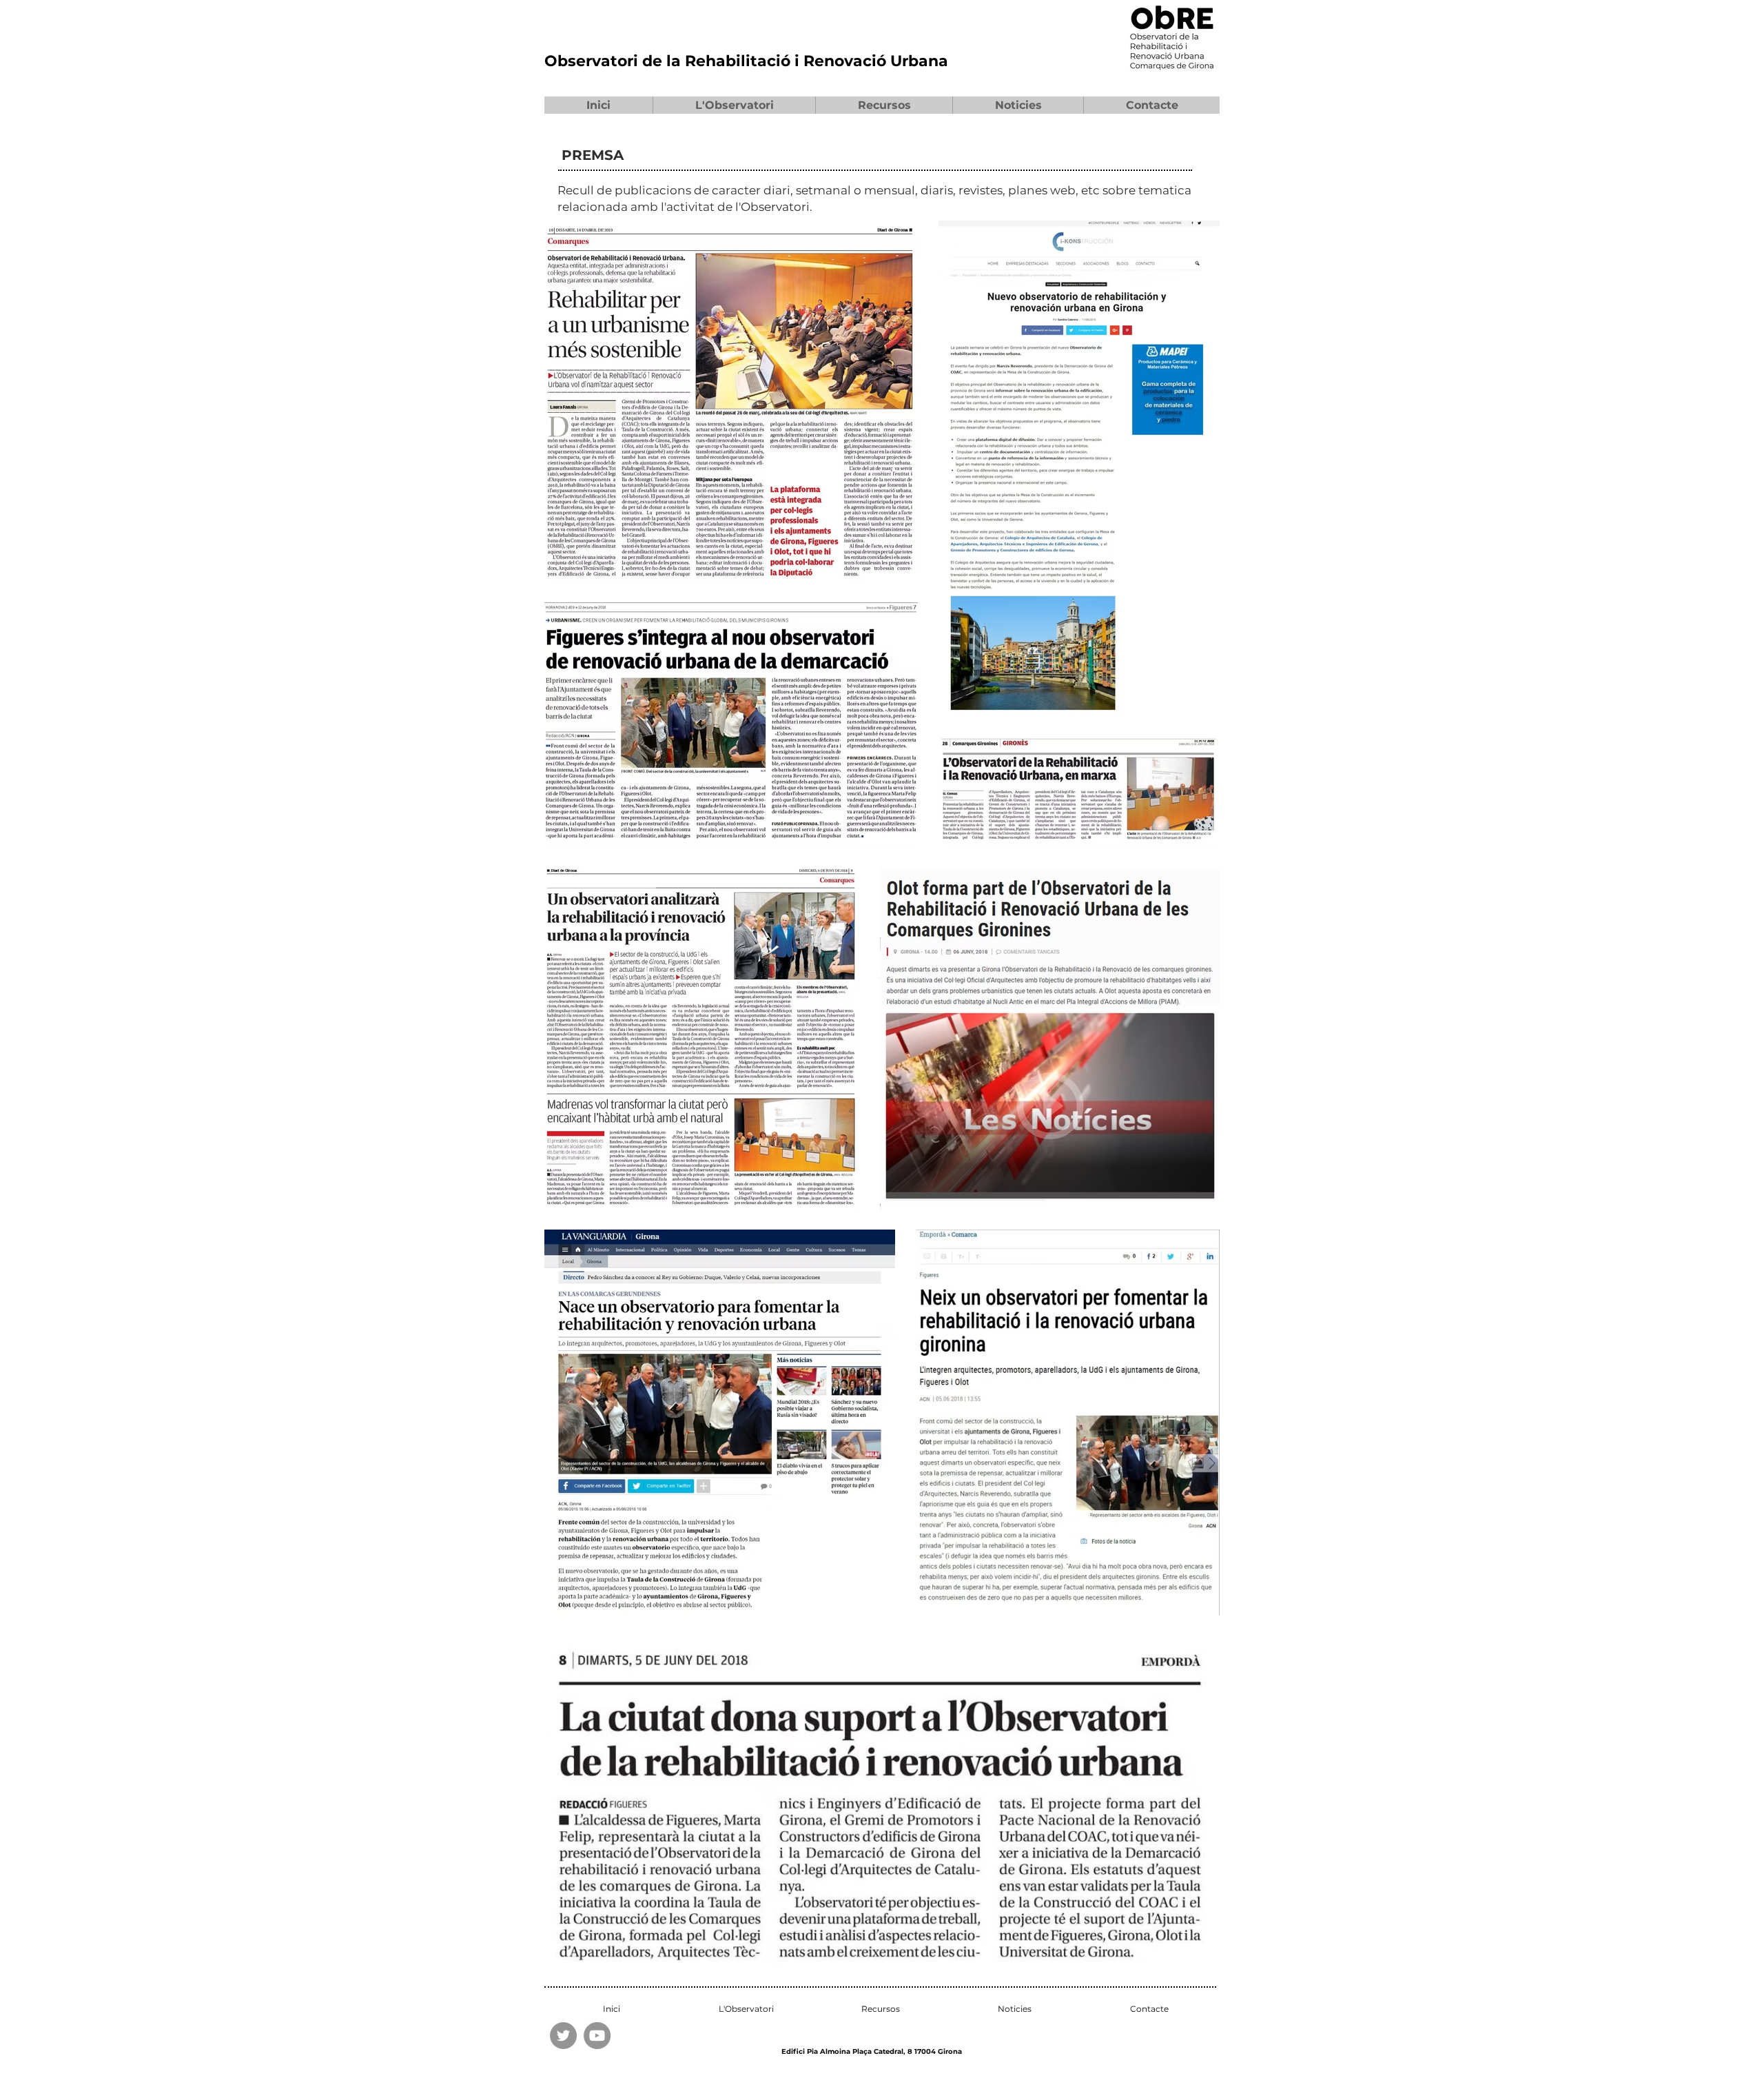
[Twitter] (563, 2036)
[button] (734, 105)
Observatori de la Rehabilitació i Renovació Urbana (746, 61)
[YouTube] (597, 2036)
